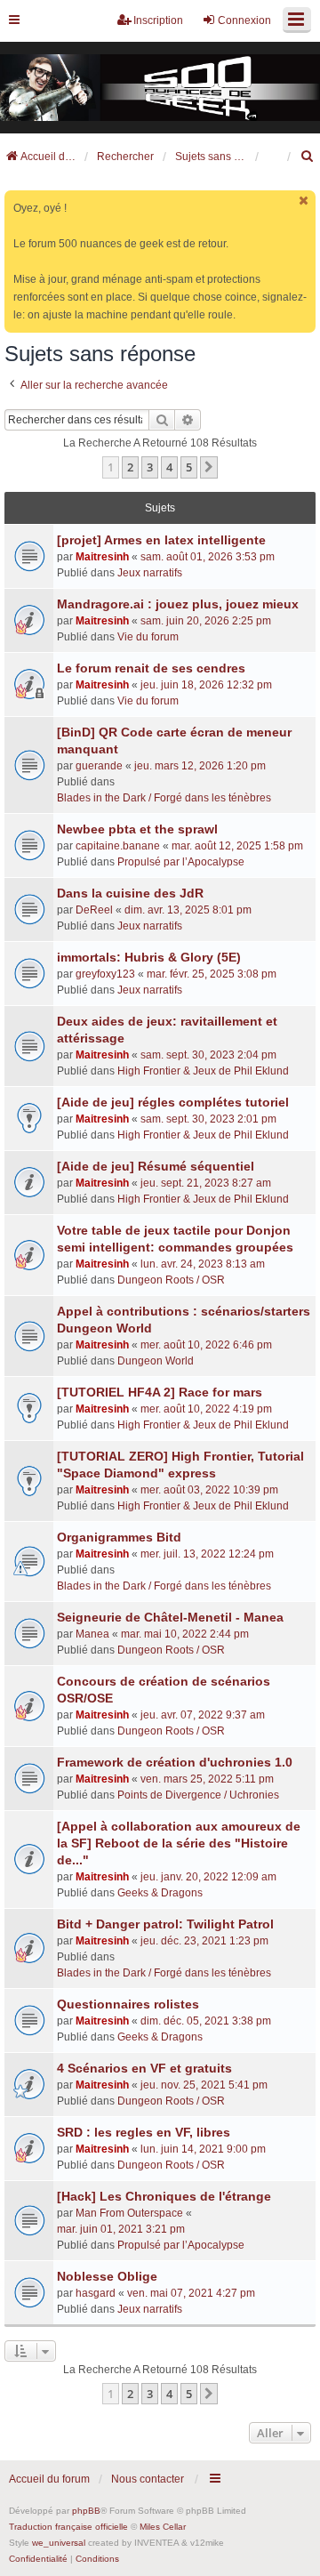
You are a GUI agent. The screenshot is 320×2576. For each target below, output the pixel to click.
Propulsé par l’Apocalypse (181, 862)
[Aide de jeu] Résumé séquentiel (156, 1166)
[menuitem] (308, 157)
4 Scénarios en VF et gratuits (144, 2068)
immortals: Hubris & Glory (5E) (149, 957)
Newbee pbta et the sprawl (137, 829)
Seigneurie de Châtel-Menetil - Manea (170, 1617)
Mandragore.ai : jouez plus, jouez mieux (178, 604)
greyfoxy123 (105, 974)
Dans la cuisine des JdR (130, 893)
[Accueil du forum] (160, 88)
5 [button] (189, 467)
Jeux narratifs (150, 573)
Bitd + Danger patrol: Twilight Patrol (165, 1924)
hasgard (96, 2293)
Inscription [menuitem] (158, 20)
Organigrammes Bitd (119, 1537)
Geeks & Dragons (160, 1893)
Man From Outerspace (129, 2213)
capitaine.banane (118, 846)
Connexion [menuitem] (244, 20)
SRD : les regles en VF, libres (144, 2132)
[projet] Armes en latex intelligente (161, 540)
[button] (209, 467)
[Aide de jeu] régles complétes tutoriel (173, 1102)
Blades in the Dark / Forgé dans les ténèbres (164, 798)
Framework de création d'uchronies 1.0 (175, 1762)
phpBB (86, 2511)
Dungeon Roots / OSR (171, 1280)
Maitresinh (102, 557)
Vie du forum (148, 637)
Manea (92, 1634)
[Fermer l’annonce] (304, 201)
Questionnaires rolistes (128, 2004)
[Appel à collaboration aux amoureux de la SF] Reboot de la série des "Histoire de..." (179, 1843)
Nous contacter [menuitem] (148, 2479)
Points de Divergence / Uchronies (198, 1795)
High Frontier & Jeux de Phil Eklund (203, 1071)
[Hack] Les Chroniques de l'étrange (164, 2196)
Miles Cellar (163, 2527)
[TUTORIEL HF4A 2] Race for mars (160, 1392)
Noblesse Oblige (107, 2276)
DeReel (94, 910)
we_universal (59, 2543)
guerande (99, 766)
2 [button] (130, 467)
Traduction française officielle (68, 2527)
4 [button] (169, 467)
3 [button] (150, 467)
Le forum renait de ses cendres (151, 668)
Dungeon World (156, 1361)
